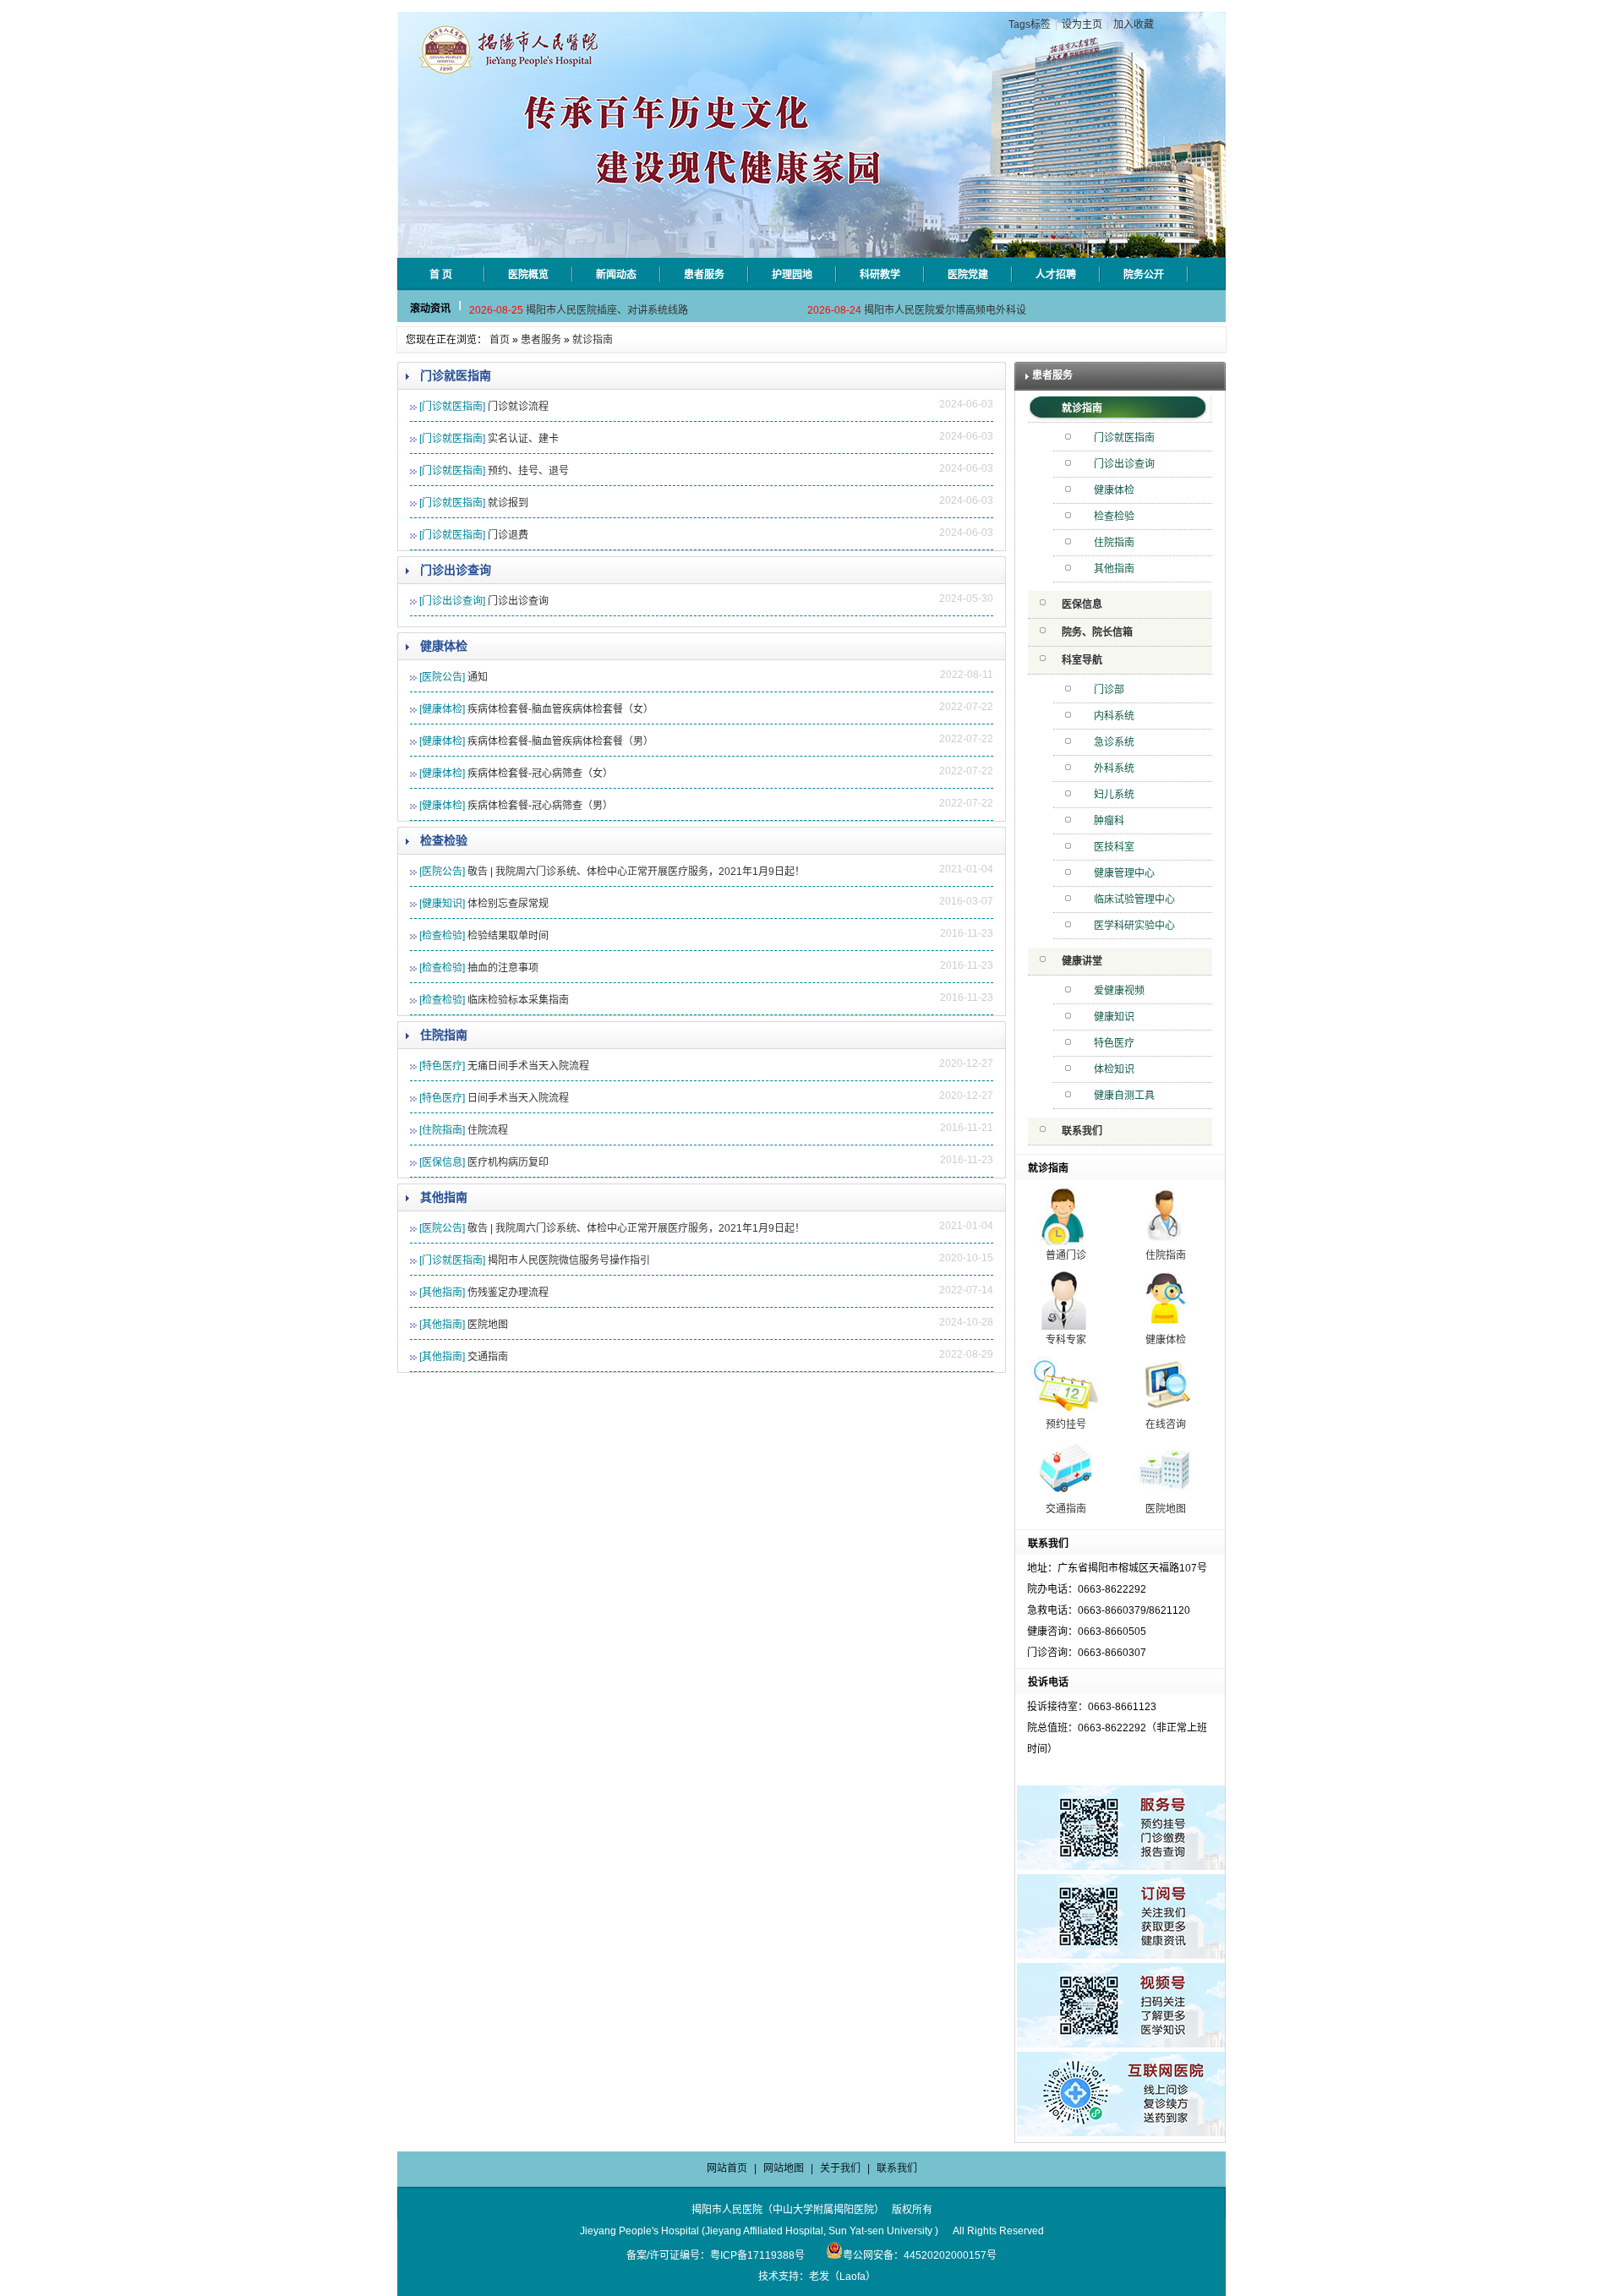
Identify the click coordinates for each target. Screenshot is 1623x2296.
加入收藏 (1134, 25)
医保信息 (1082, 604)
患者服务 (541, 340)
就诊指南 (593, 340)
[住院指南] (442, 1130)
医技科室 (1114, 847)
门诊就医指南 (456, 375)
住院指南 (444, 1035)
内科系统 (1114, 716)
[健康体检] (442, 709)
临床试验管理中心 (1134, 899)
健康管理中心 (1124, 873)
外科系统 (1114, 768)
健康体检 (444, 646)
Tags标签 (1030, 25)
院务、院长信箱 (1097, 632)
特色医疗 (1114, 1043)
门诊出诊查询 (456, 570)
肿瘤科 (1109, 821)
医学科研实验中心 (1134, 926)
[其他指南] (442, 1293)
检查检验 (444, 840)
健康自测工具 (1124, 1096)
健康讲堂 (1082, 961)
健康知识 (1114, 1017)
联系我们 (1082, 1131)
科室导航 (1082, 660)
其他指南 (444, 1197)
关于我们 (840, 2168)
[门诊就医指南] (452, 407)
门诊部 (1109, 690)
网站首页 (727, 2168)
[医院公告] (442, 677)
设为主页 (1082, 25)
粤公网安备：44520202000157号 (920, 2255)
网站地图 (784, 2168)
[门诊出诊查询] (452, 601)
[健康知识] (442, 904)
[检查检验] (442, 936)
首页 (500, 340)
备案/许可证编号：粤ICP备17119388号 (716, 2255)
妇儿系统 (1114, 795)
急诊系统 (1114, 742)
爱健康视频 (1119, 991)
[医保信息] (442, 1162)
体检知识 (1114, 1069)
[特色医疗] (442, 1066)
